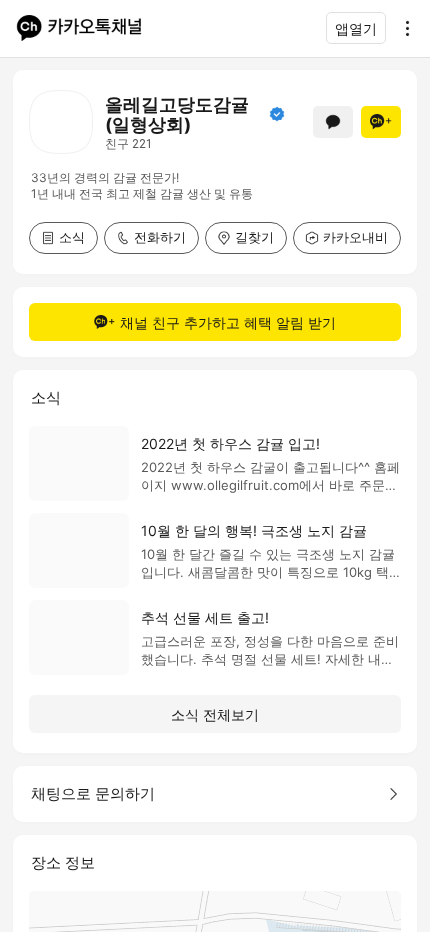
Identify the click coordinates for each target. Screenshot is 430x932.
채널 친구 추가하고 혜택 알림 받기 (228, 322)
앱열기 (356, 28)
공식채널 (277, 114)
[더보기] (402, 28)
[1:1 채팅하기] (333, 122)
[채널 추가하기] (381, 122)
